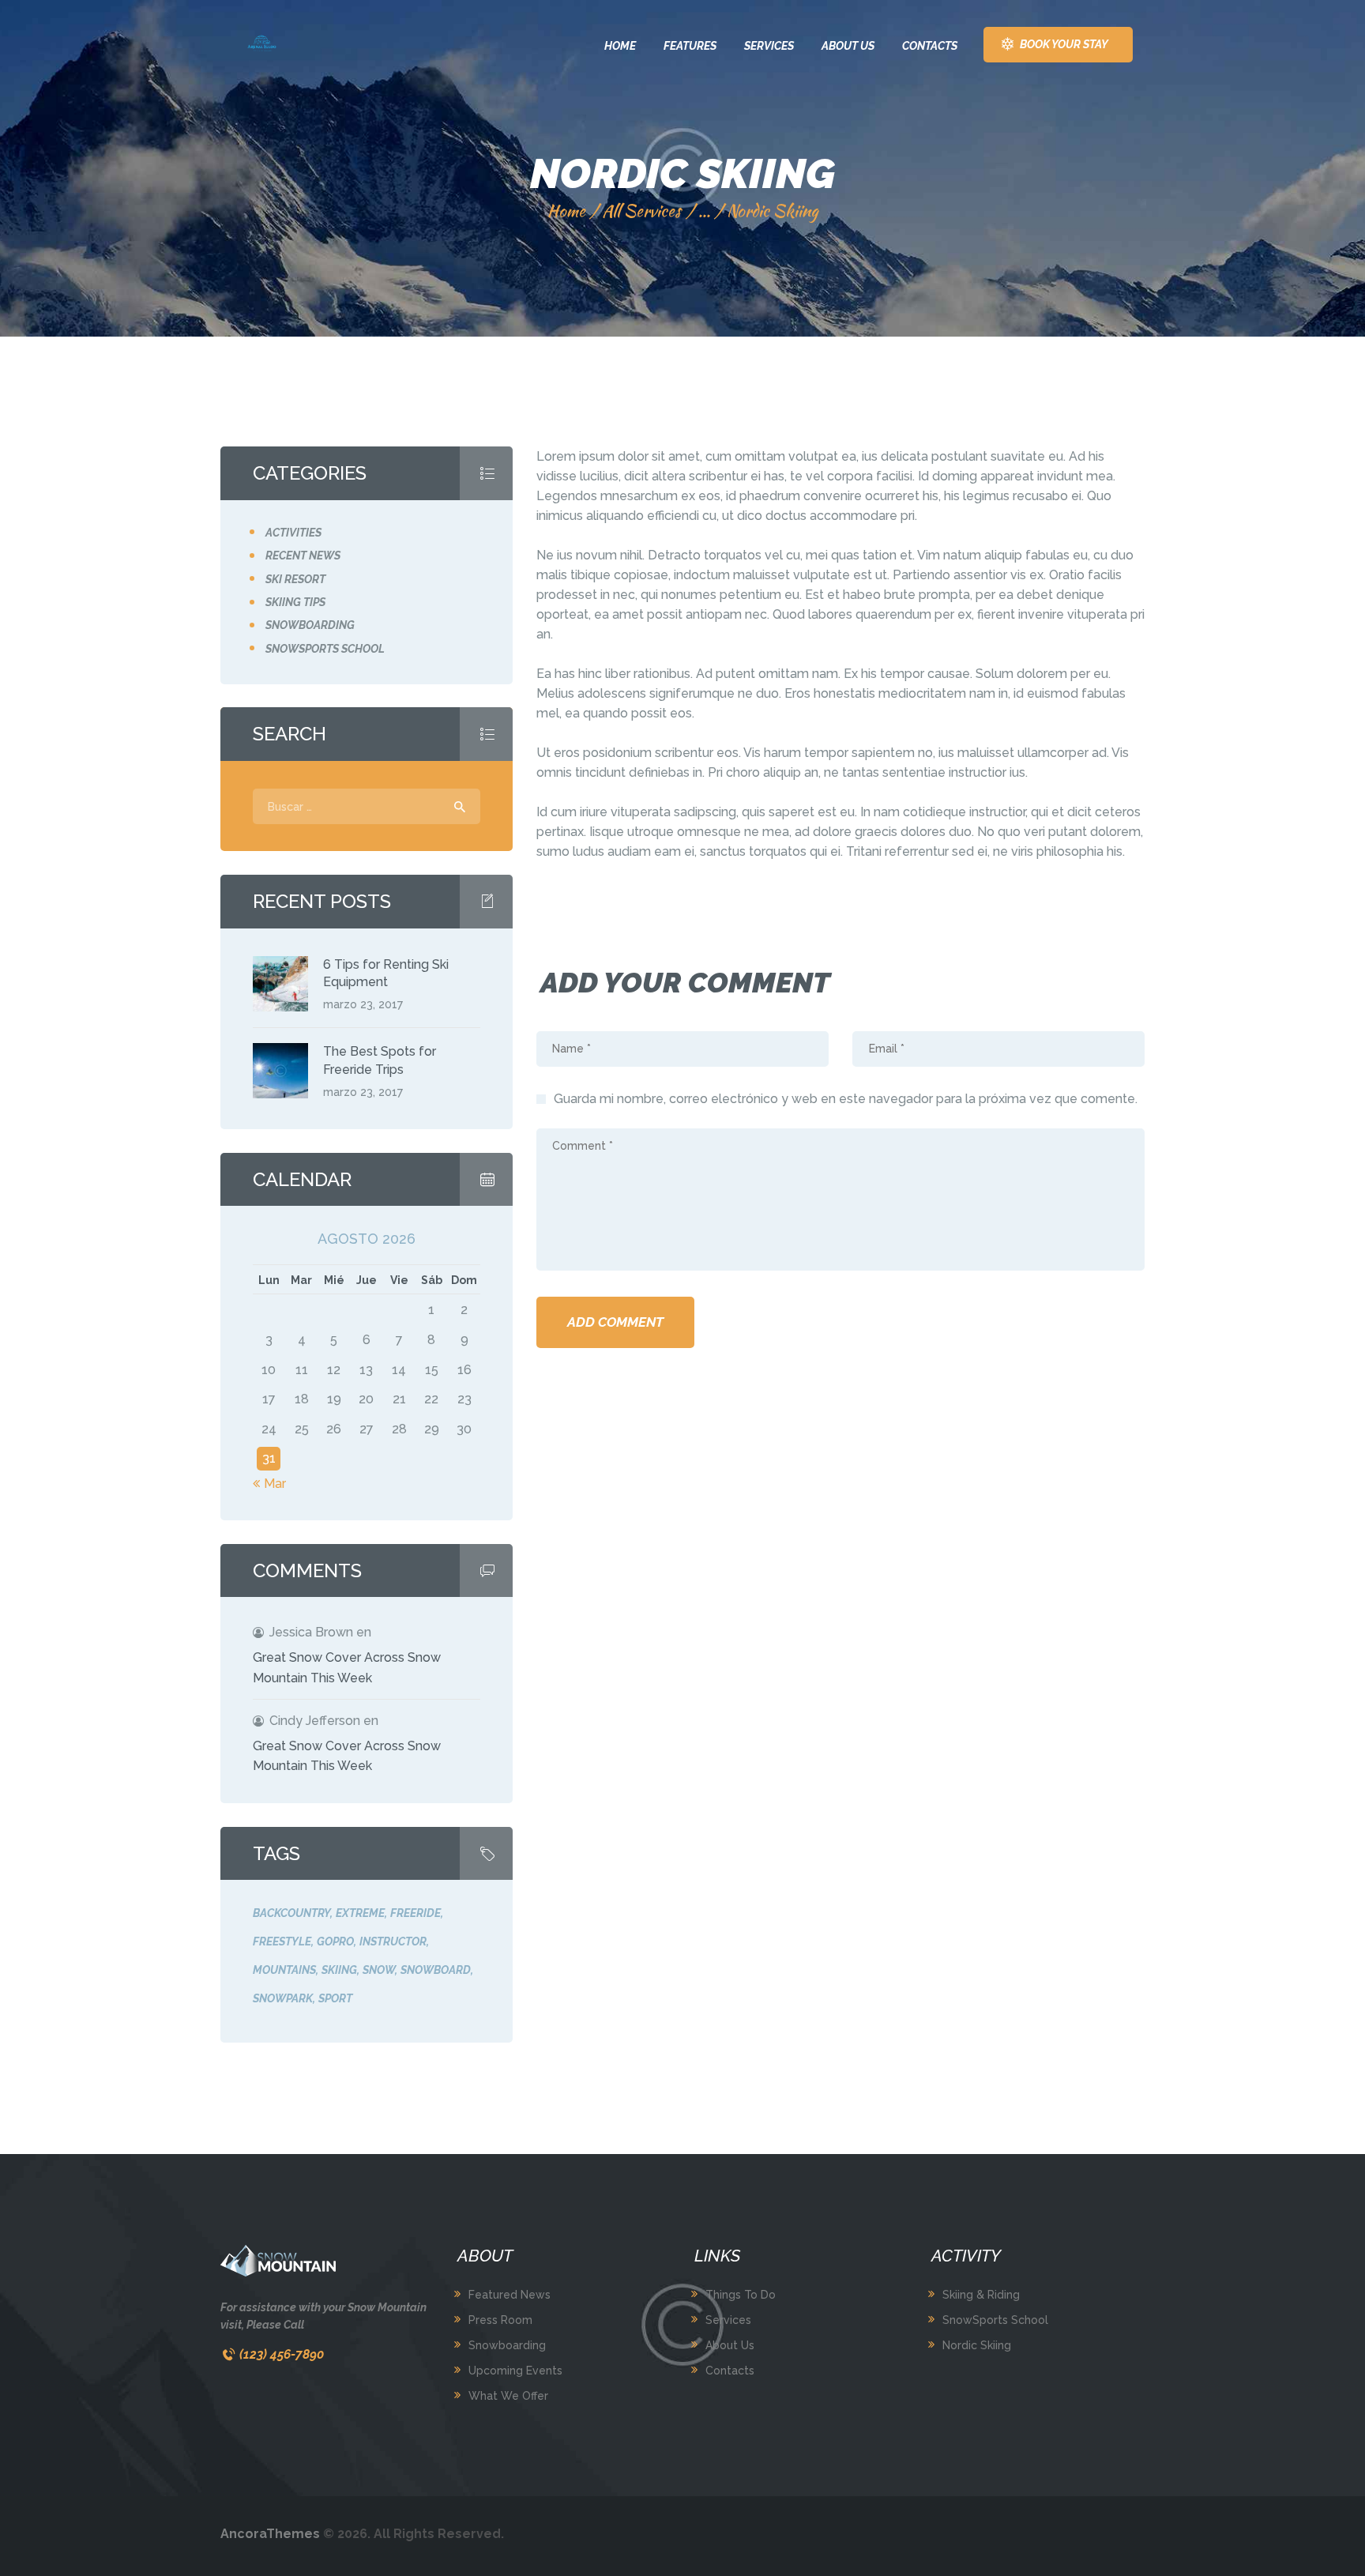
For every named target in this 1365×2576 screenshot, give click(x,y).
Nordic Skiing (977, 2345)
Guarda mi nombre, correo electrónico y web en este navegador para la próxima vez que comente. (846, 1099)
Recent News (303, 555)
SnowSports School (995, 2320)
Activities (293, 533)
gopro (335, 1941)
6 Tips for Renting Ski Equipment (386, 973)
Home (566, 211)
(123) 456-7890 (282, 2354)
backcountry (291, 1913)
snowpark (283, 1998)
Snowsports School (325, 649)
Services (728, 2320)
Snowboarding (310, 625)
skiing (339, 1970)
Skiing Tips (295, 602)
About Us (730, 2345)
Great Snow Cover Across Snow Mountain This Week (347, 1668)
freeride (416, 1913)
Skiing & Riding (981, 2295)
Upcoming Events (515, 2371)
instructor (393, 1941)
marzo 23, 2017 (363, 1004)
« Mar (269, 1484)
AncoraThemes (270, 2534)
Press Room (500, 2320)
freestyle (282, 1941)
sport (335, 1998)
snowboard (436, 1970)
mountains (284, 1970)
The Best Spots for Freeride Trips (380, 1060)
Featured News (510, 2295)
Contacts (730, 2371)
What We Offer (508, 2396)
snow (379, 1970)
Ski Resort (295, 579)
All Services (641, 211)
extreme (360, 1913)
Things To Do (741, 2295)
